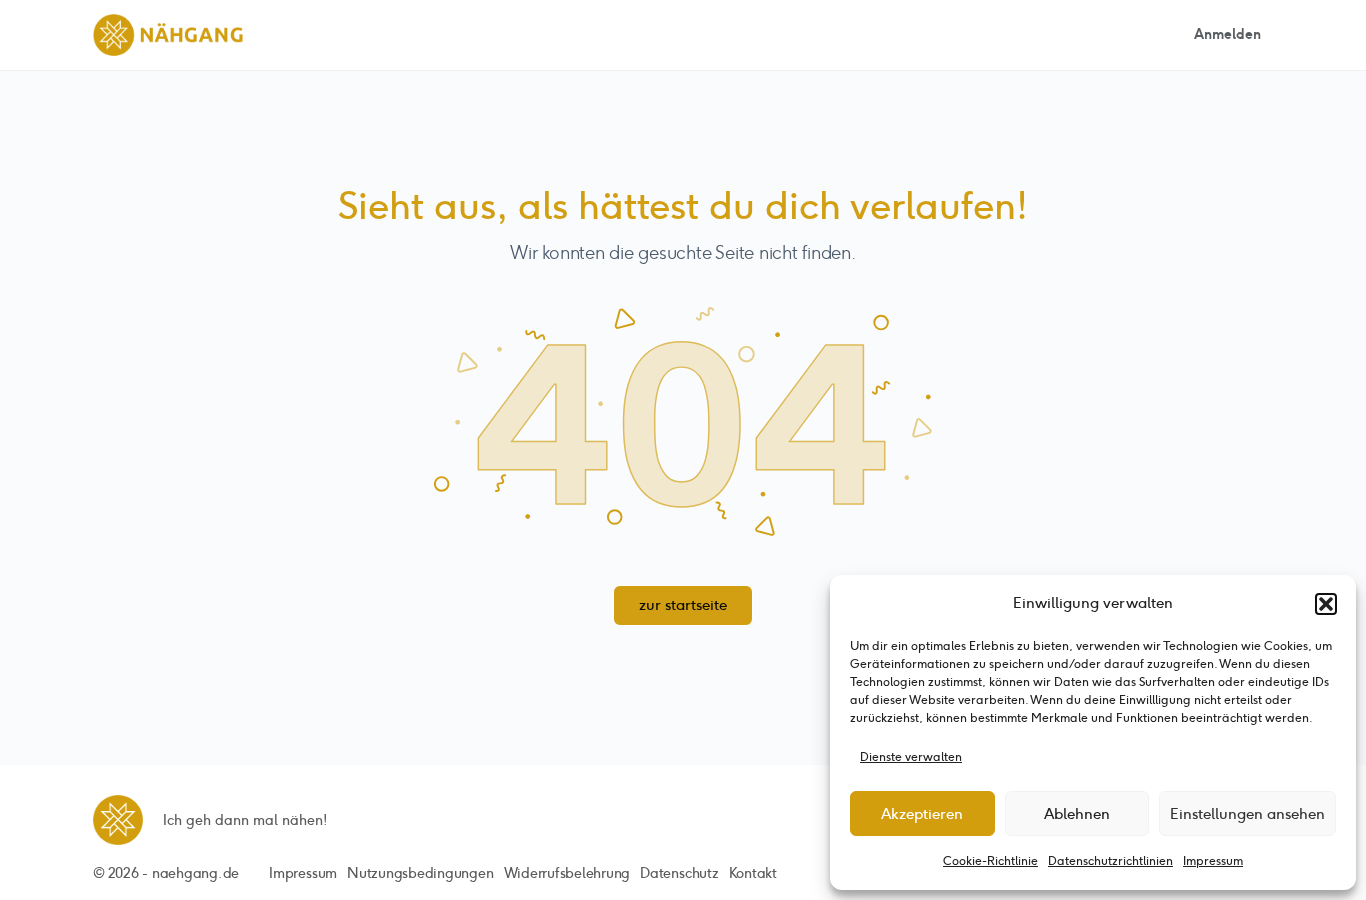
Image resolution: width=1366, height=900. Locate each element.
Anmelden (1227, 34)
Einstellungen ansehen (1247, 814)
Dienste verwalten (911, 757)
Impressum (1213, 861)
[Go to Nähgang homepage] (168, 32)
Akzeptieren (922, 814)
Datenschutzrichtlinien (1110, 861)
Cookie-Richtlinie (990, 861)
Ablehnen (1077, 814)
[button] (1326, 604)
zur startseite (683, 605)
